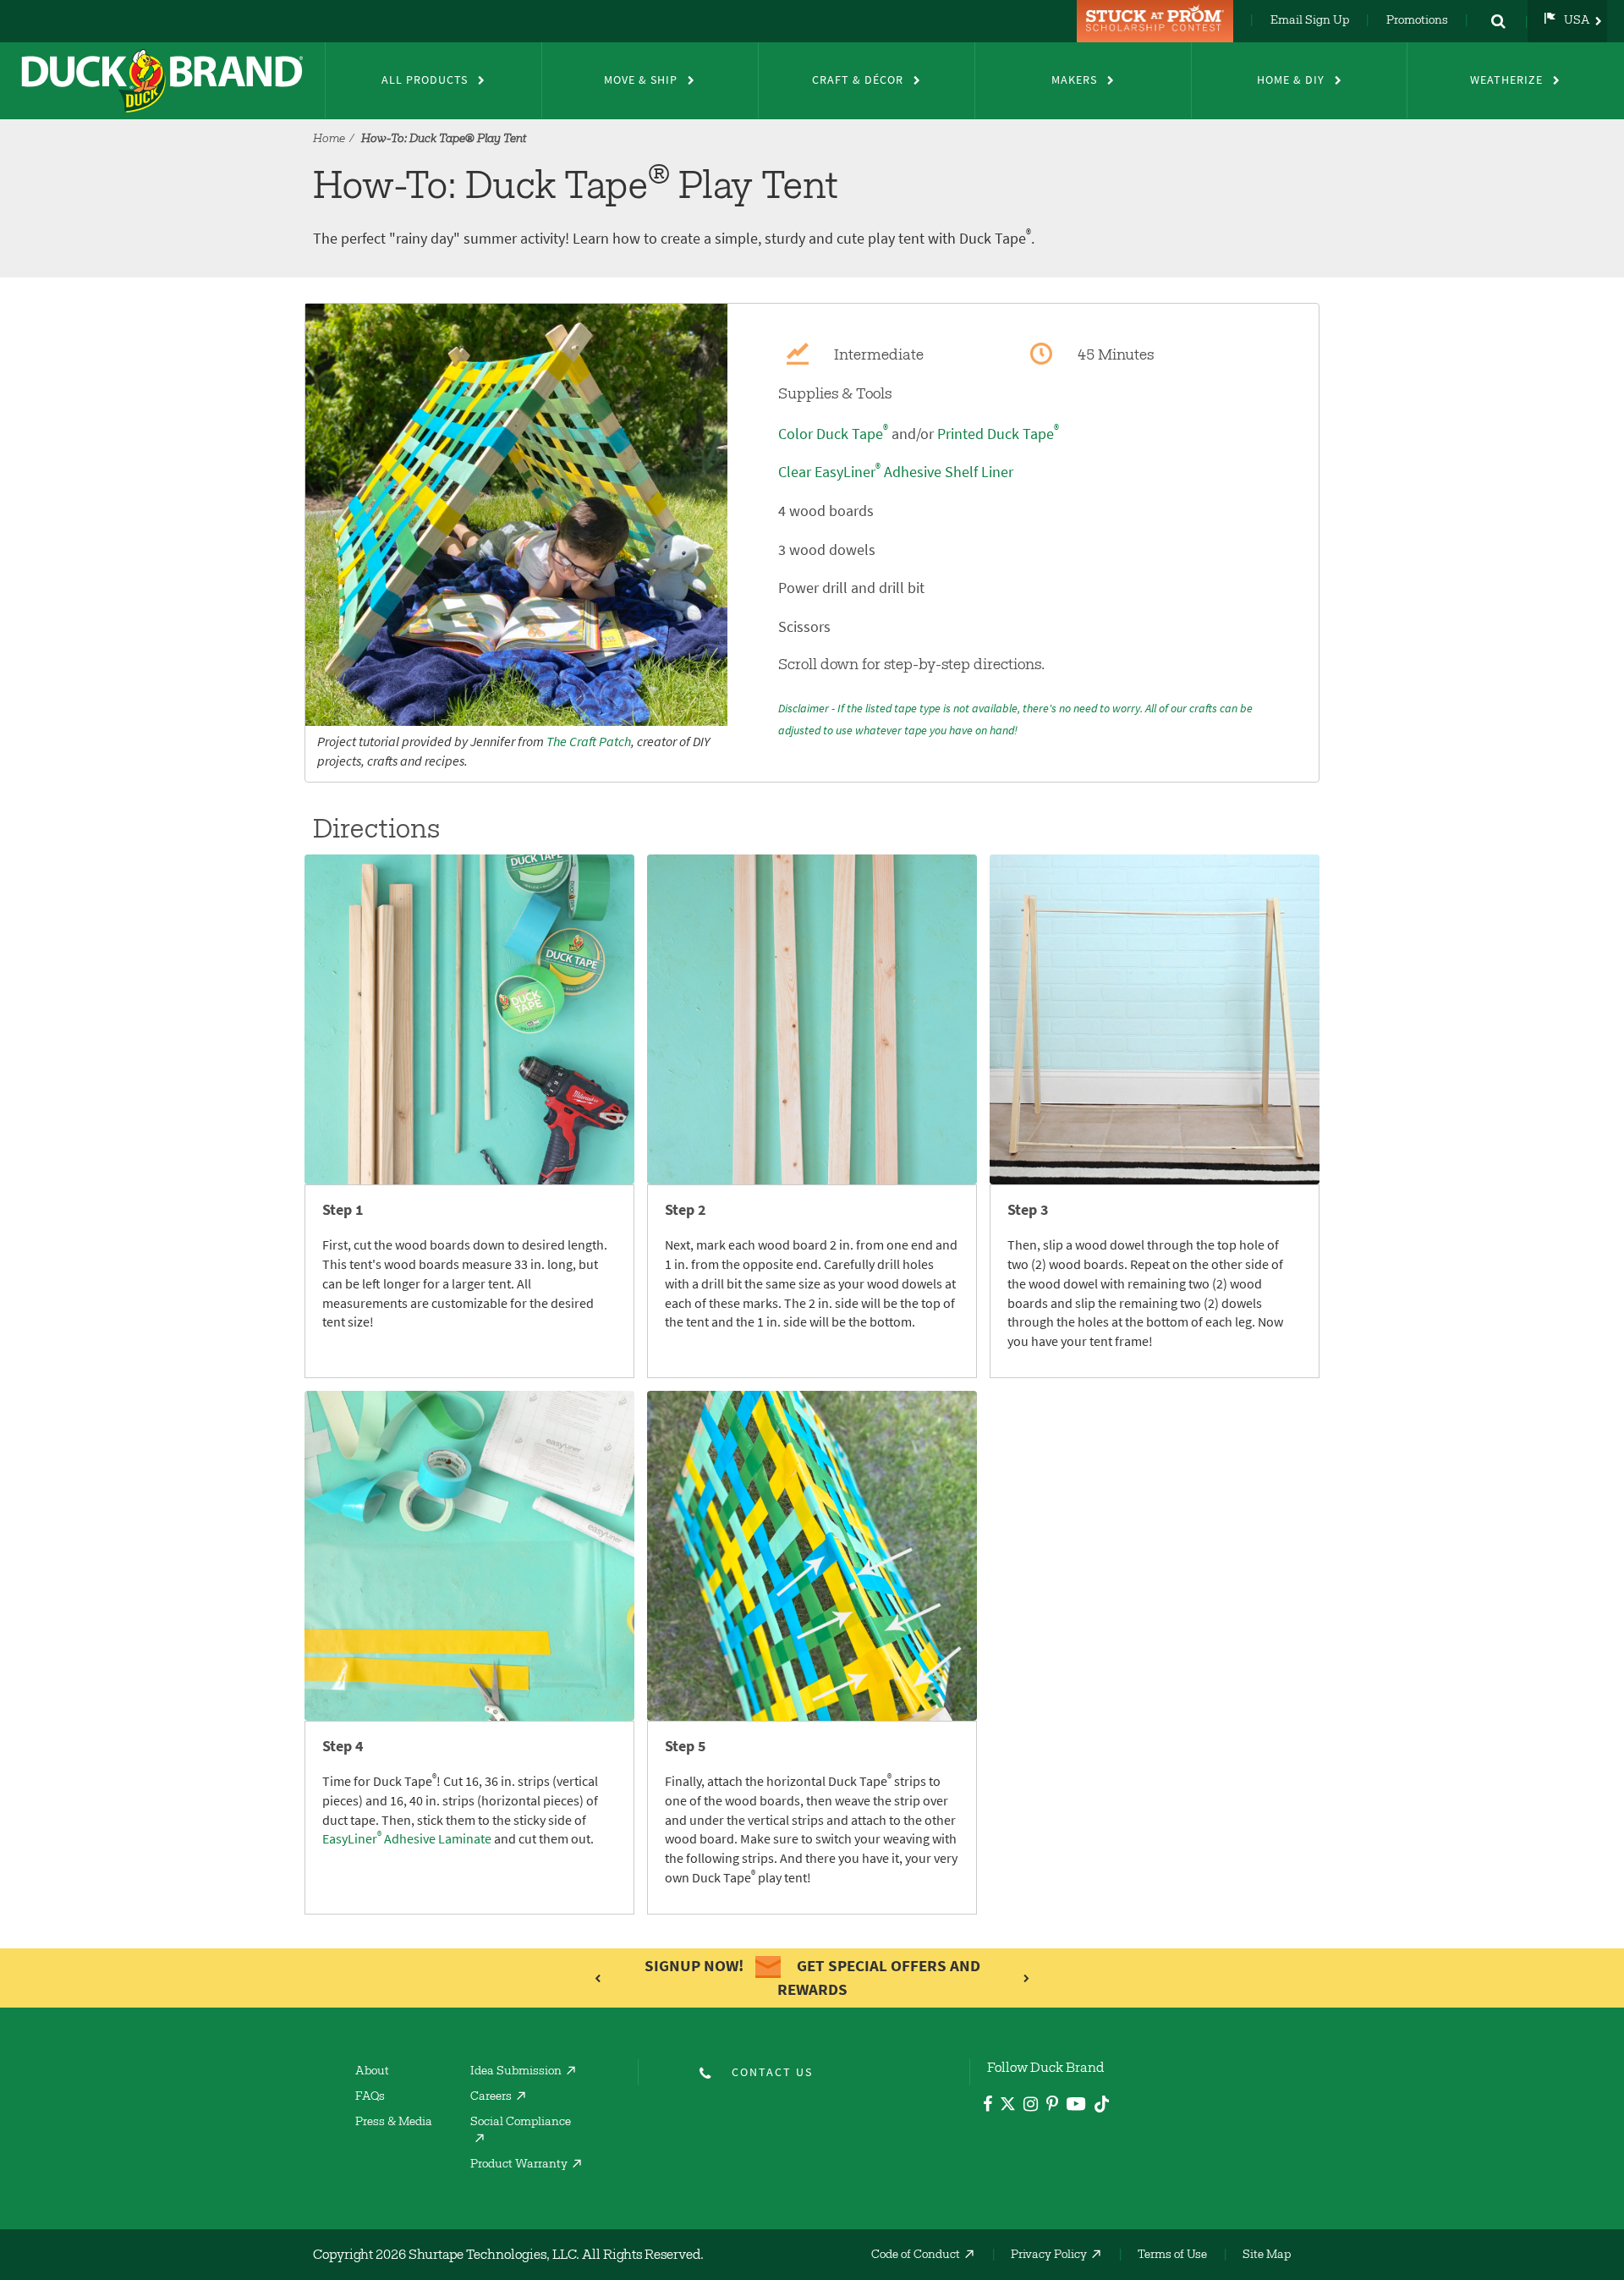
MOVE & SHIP (641, 80)
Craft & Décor (858, 80)
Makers (1074, 80)
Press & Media (394, 2123)
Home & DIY (1291, 80)
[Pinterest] (1052, 2106)
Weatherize (1506, 80)
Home (329, 140)
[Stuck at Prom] (1157, 21)
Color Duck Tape (833, 434)
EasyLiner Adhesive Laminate (407, 1839)
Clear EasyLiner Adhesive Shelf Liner (896, 472)
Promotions (1417, 21)
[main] (812, 1109)
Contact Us (772, 2072)
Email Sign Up (1310, 21)
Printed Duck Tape (998, 434)
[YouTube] (1076, 2107)
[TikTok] (1102, 2101)
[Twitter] (1008, 2107)
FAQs (370, 2097)
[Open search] (1498, 21)
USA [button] (1577, 21)
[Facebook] (988, 2106)
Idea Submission (516, 2072)
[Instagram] (1031, 2106)
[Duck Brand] (162, 80)
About (372, 2072)
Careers (491, 2097)
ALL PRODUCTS (425, 80)
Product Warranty (519, 2165)
